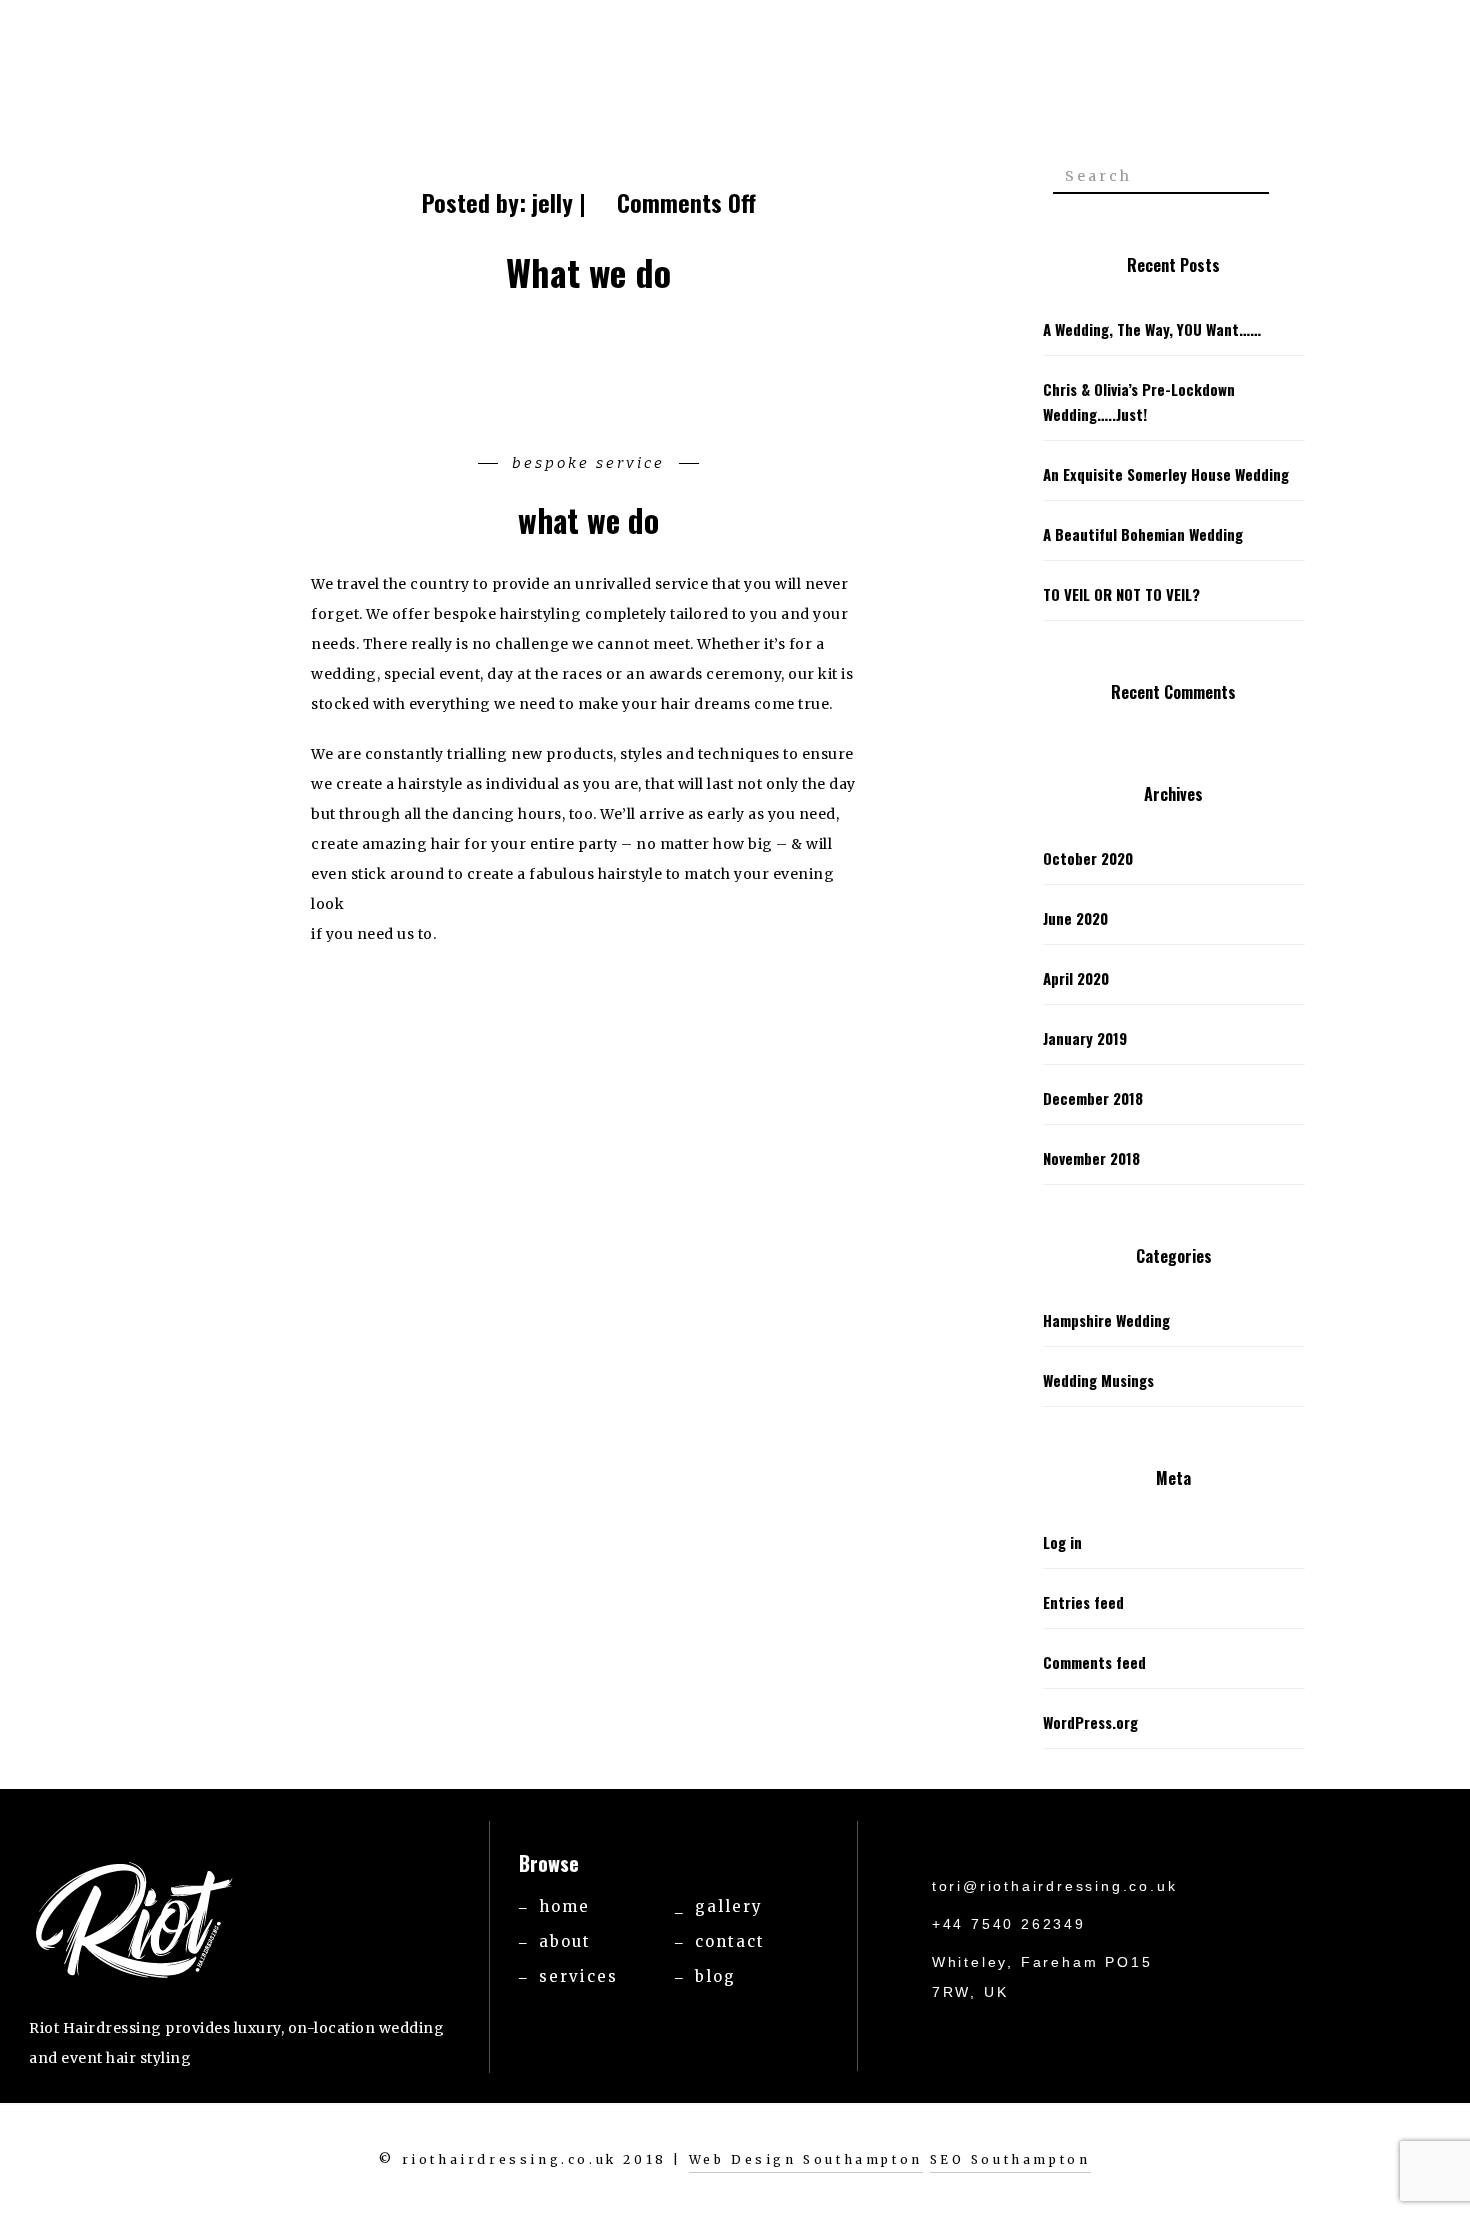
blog (715, 1976)
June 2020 (1075, 918)
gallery (729, 1906)
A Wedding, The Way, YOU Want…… (1152, 329)
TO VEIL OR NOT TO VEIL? (1121, 594)
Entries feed (1083, 1602)
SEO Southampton (1010, 2159)
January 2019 (1085, 1038)
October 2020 (1088, 858)
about (565, 1941)
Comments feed (1094, 1662)
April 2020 (1076, 978)
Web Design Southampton (806, 2159)
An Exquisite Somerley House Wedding (1166, 474)
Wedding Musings (1098, 1380)
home (564, 1906)
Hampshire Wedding (1106, 1320)
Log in (1062, 1542)
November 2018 (1091, 1158)
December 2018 (1093, 1098)
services (578, 1976)
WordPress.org (1090, 1722)
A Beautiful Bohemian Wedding (1143, 534)
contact (730, 1941)
